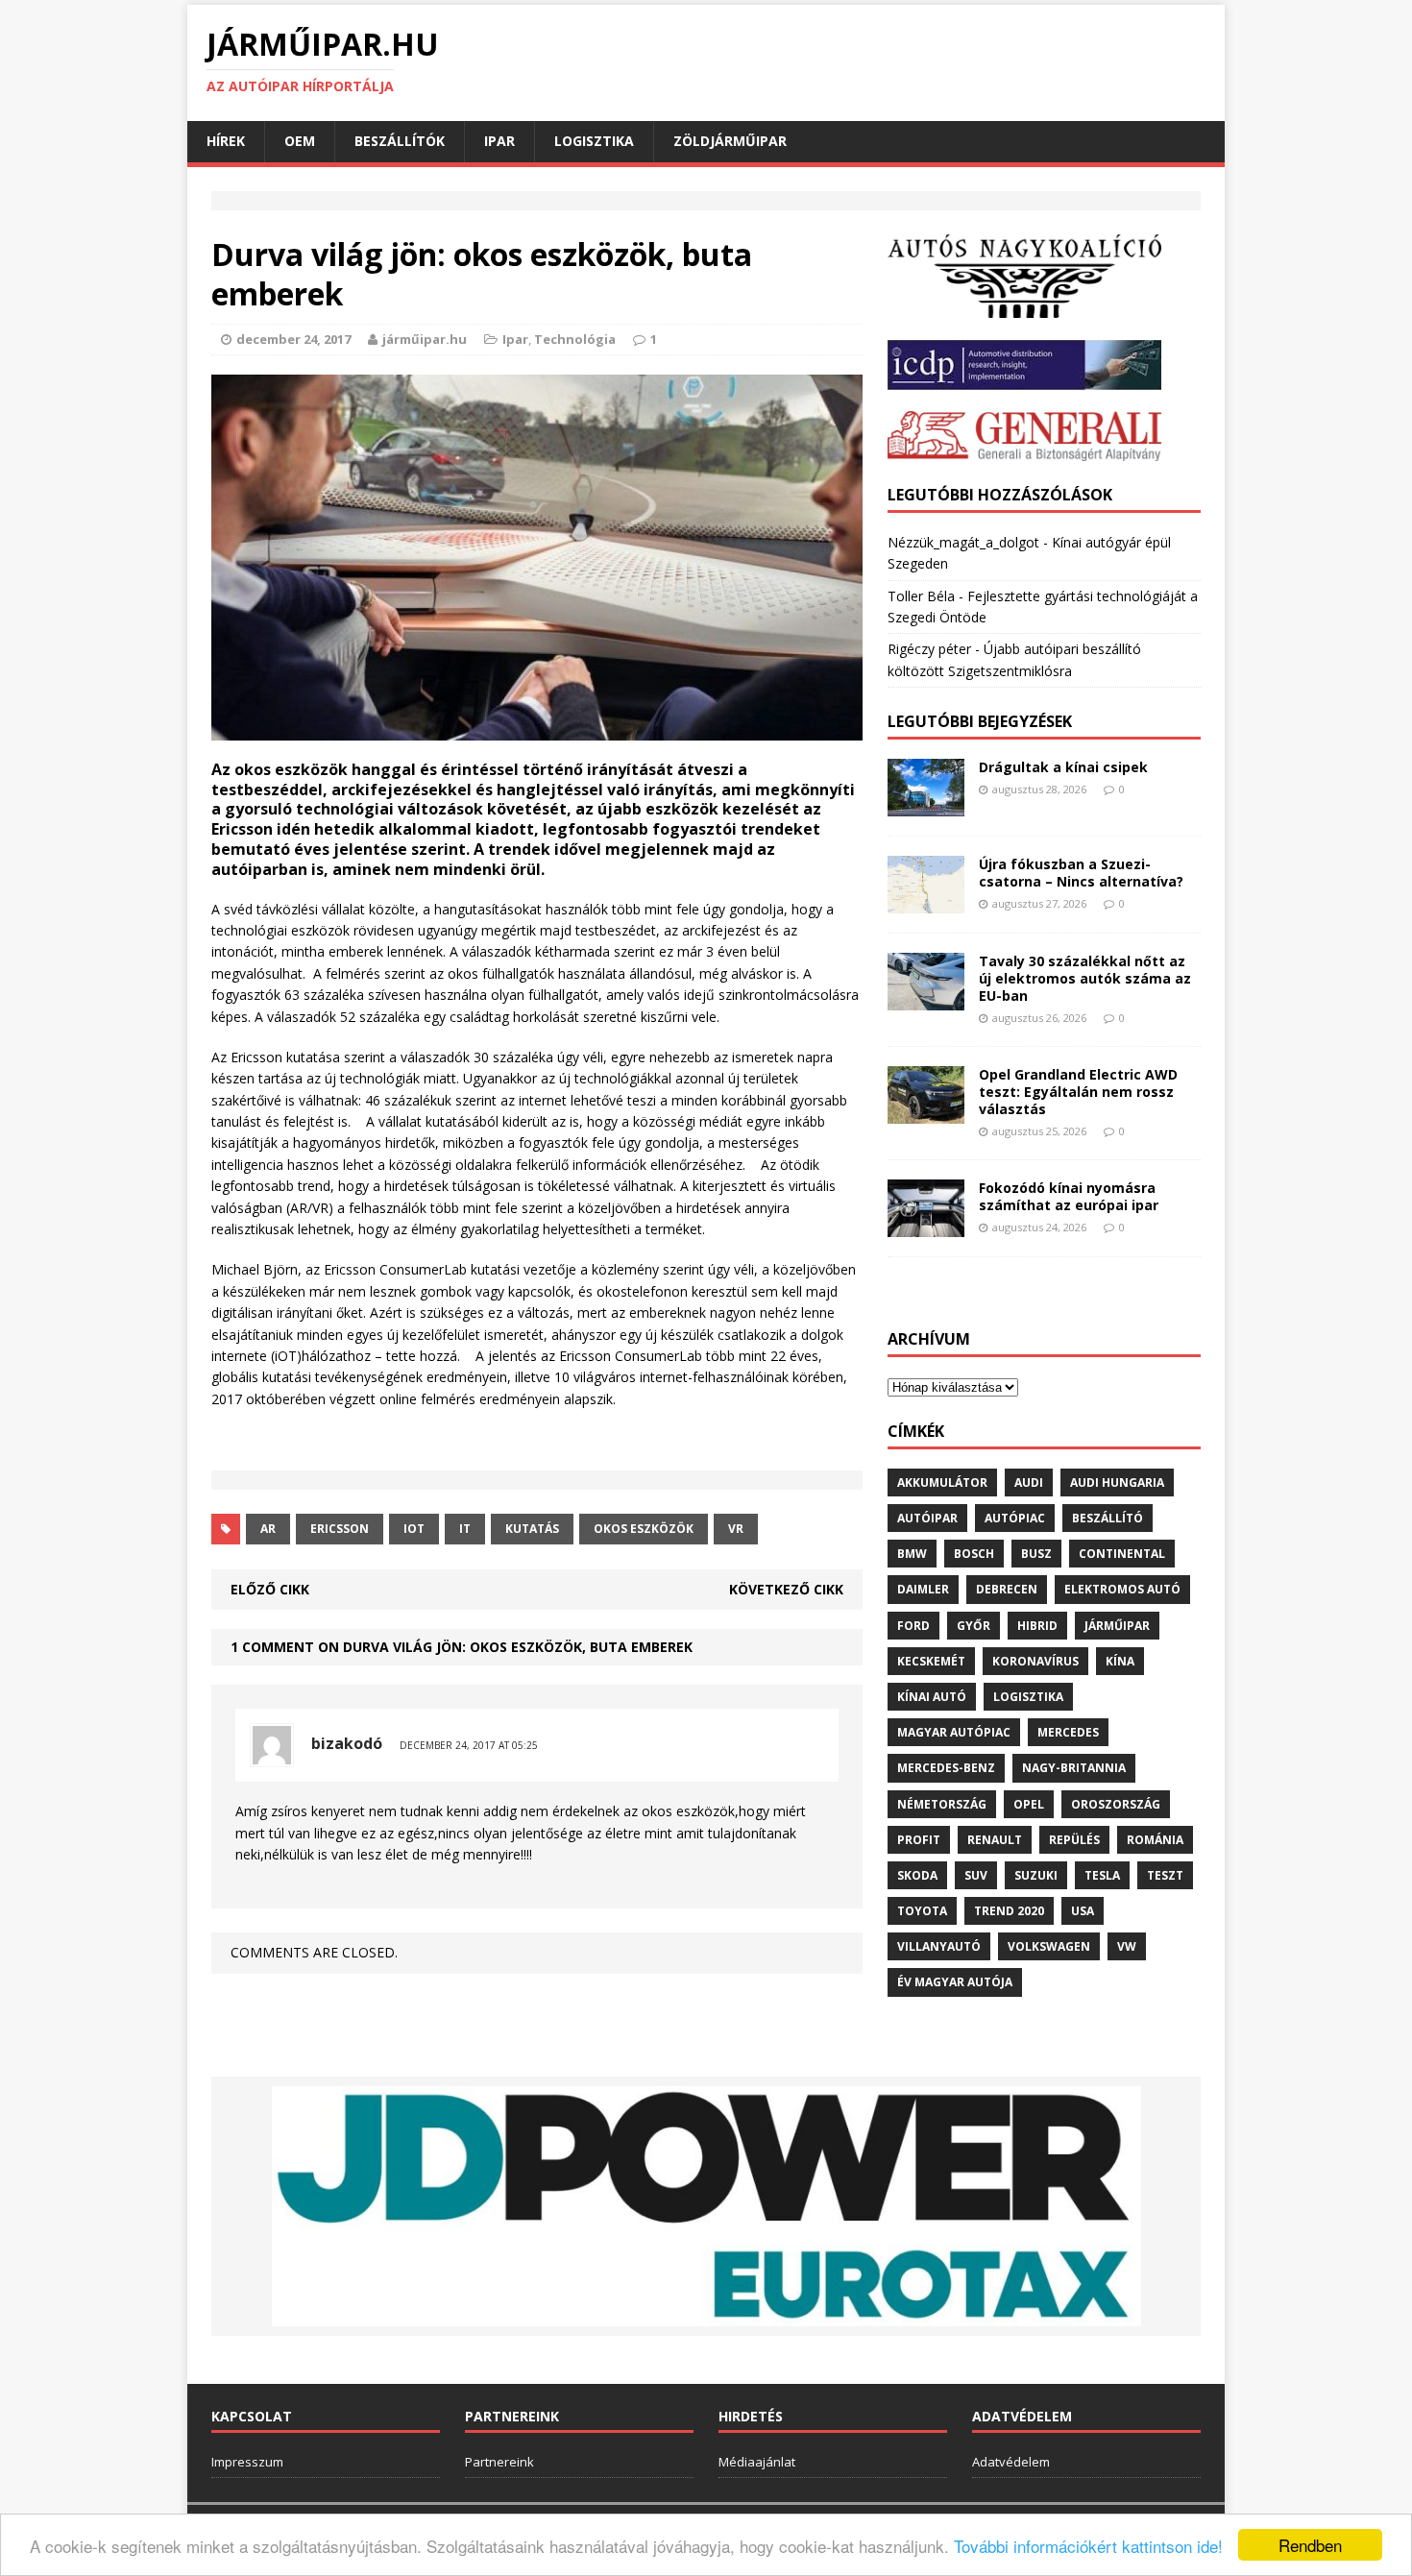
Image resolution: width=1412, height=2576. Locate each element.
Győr (974, 1626)
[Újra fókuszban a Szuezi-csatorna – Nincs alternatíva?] (926, 901)
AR (268, 1529)
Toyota (922, 1911)
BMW (912, 1554)
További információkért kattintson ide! (1088, 2546)
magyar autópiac (954, 1732)
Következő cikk (786, 1589)
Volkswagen (1049, 1946)
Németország (942, 1804)
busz (1036, 1554)
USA (1083, 1911)
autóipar (927, 1518)
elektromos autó (1122, 1589)
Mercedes (1068, 1732)
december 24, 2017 (293, 339)
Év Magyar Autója (955, 1982)
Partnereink (499, 2462)
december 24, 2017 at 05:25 (469, 1745)
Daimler (923, 1589)
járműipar (1117, 1626)
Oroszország (1116, 1804)
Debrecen (1007, 1589)
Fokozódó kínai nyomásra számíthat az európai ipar (1069, 1196)
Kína (1120, 1661)
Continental (1122, 1554)
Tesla (1102, 1875)
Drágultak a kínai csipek (1063, 767)
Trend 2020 (1009, 1911)
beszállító (1108, 1518)
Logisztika (594, 141)
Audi (1029, 1482)
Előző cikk (270, 1589)
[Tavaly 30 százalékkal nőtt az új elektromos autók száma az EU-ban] (926, 998)
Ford (913, 1626)
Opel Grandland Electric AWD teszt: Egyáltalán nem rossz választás (1078, 1092)
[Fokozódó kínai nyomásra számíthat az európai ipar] (926, 1225)
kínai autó (932, 1697)
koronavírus (1035, 1661)
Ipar (499, 141)
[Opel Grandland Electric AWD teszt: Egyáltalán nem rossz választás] (926, 1112)
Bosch (974, 1554)
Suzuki (1036, 1875)
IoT (414, 1529)
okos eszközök (644, 1529)
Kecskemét (931, 1661)
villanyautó (939, 1946)
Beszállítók (400, 141)
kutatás (532, 1529)
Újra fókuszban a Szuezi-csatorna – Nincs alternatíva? (1081, 873)
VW (1127, 1946)
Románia (1155, 1840)
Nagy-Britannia (1074, 1768)
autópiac (1015, 1518)
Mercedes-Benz (946, 1768)
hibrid (1037, 1626)
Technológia (575, 339)
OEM (300, 141)
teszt (1165, 1875)
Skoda (917, 1875)
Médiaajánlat (757, 2462)
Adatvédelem (1011, 2462)
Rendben (1310, 2545)
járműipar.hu (425, 339)
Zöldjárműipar (730, 141)
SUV (976, 1875)
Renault (995, 1840)
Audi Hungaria (1117, 1482)
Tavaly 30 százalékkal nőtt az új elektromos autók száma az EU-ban (1085, 978)
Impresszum (247, 2462)
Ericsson (340, 1529)
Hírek (226, 141)
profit (919, 1840)
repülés (1074, 1840)
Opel (1029, 1804)
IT (465, 1529)
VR (736, 1529)
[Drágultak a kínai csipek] (926, 804)
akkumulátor (942, 1482)
